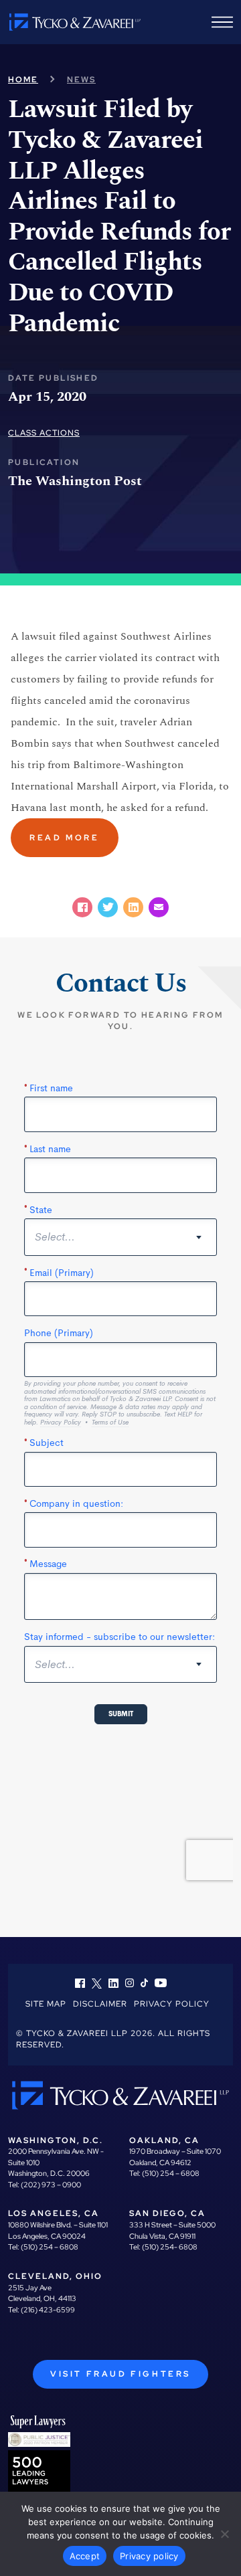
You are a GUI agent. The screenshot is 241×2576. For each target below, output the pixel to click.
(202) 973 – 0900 (51, 2185)
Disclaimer (100, 2004)
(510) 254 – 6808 (171, 2173)
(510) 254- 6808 (170, 2247)
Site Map (46, 2004)
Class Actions (44, 433)
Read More (64, 838)
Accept (85, 2556)
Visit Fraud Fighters (120, 2374)
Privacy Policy (172, 2004)
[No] (224, 2534)
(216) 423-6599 (48, 2310)
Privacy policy (149, 2556)
